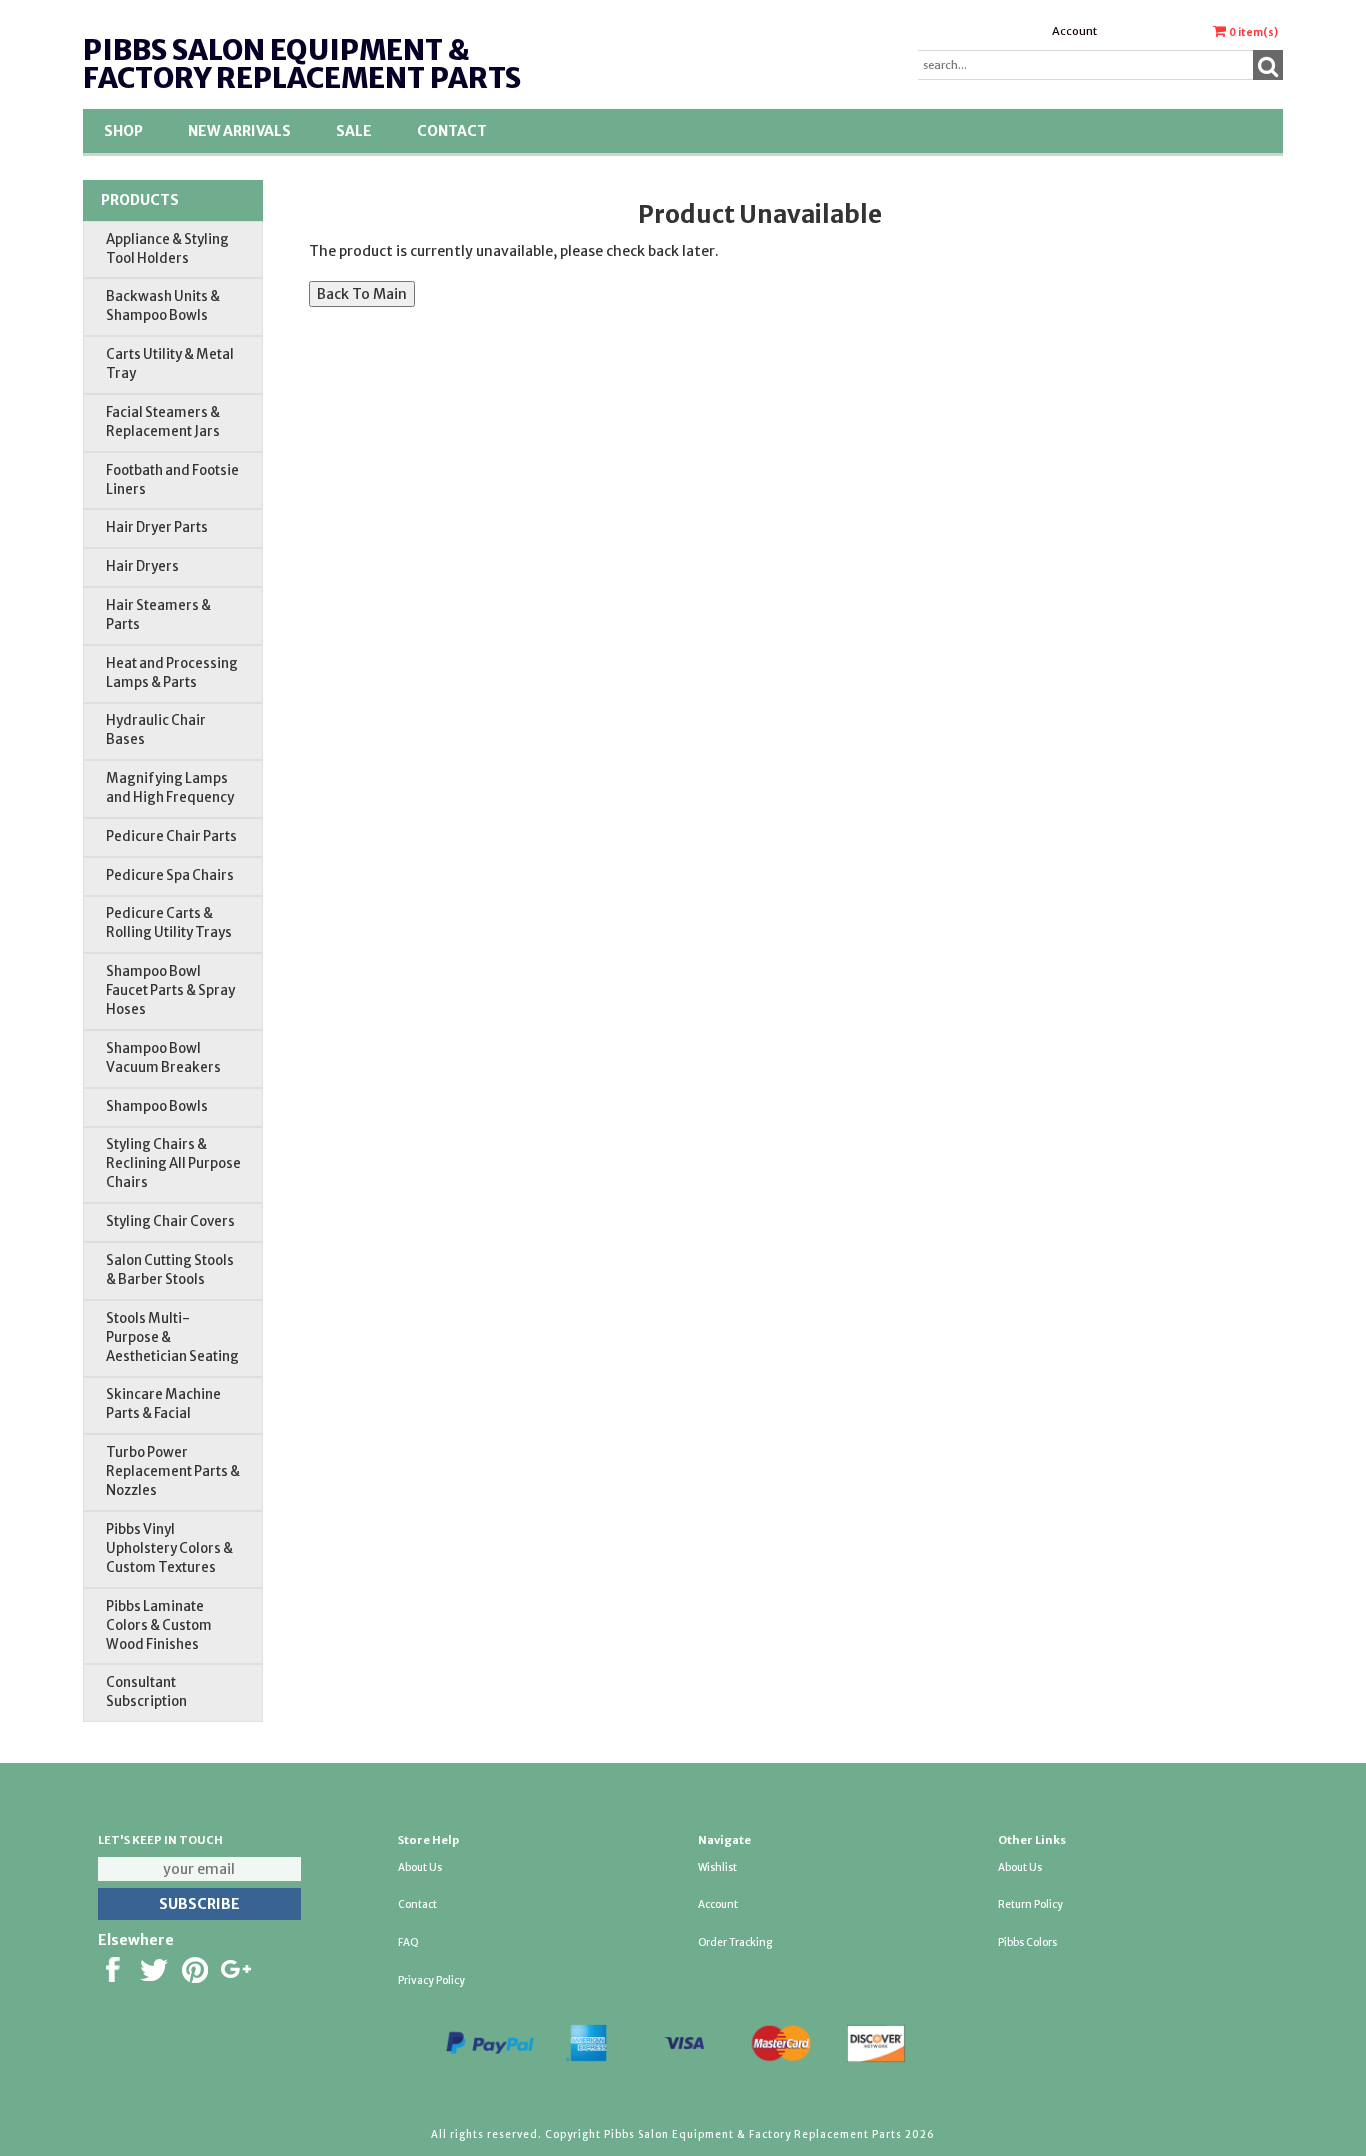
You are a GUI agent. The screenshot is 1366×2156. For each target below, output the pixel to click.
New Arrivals (239, 131)
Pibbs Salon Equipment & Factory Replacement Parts (302, 64)
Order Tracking (735, 1942)
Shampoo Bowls (157, 1106)
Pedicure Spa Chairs (170, 875)
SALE (354, 131)
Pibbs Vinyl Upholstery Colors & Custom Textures (169, 1548)
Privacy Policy (431, 1980)
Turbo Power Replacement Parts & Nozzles (173, 1471)
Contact (452, 131)
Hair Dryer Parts (157, 527)
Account (1074, 31)
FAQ (408, 1942)
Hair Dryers (142, 566)
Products (140, 200)
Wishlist (717, 1867)
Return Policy (1030, 1904)
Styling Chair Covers (170, 1221)
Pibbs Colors (1027, 1942)
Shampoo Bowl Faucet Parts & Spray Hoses (170, 990)
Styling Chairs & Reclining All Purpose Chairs (173, 1163)
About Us (420, 1867)
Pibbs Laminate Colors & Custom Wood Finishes (159, 1625)
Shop (123, 131)
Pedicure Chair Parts (171, 836)
